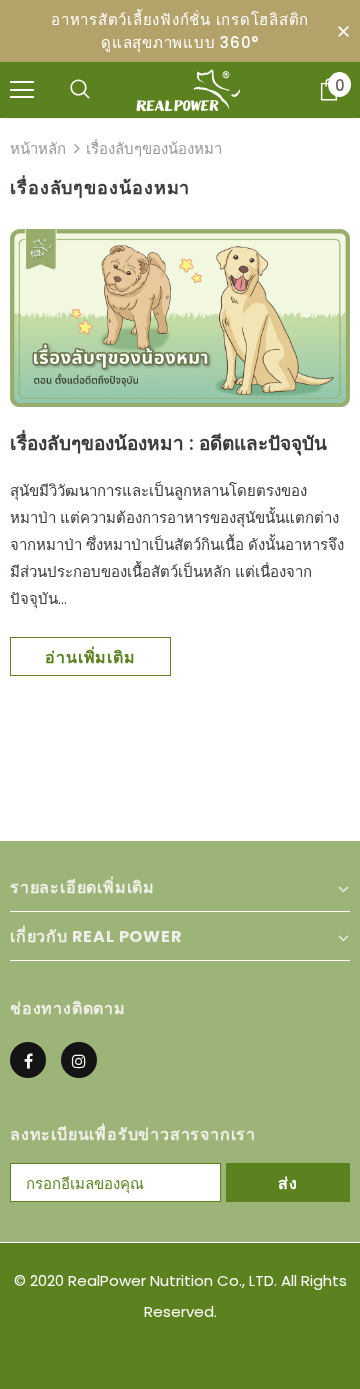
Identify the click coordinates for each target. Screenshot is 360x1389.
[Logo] (188, 90)
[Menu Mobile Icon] (22, 90)
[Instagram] (79, 1060)
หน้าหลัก (38, 148)
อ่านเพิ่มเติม (90, 657)
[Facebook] (28, 1060)
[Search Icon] (80, 90)
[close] (343, 31)
